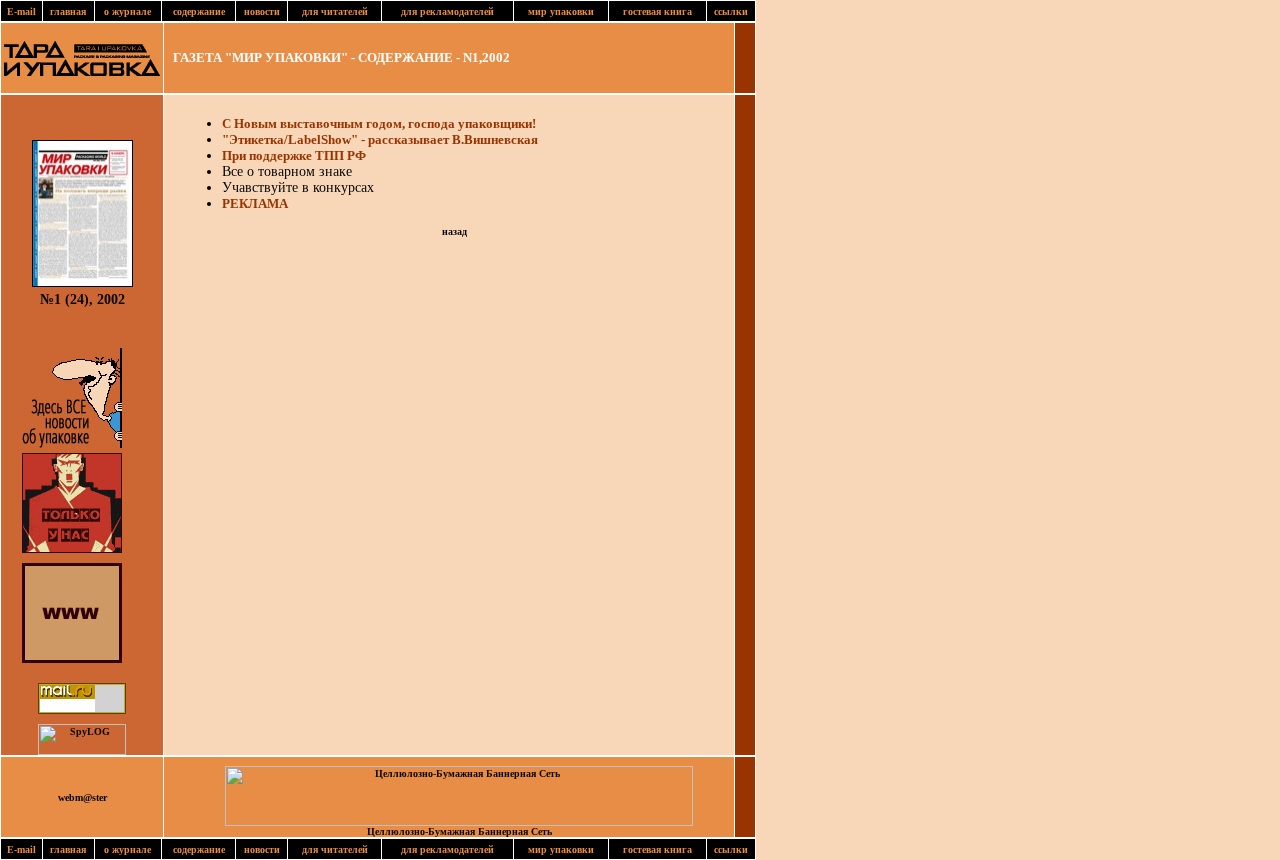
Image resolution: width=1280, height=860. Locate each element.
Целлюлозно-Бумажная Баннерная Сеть (459, 831)
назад (454, 231)
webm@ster (82, 797)
